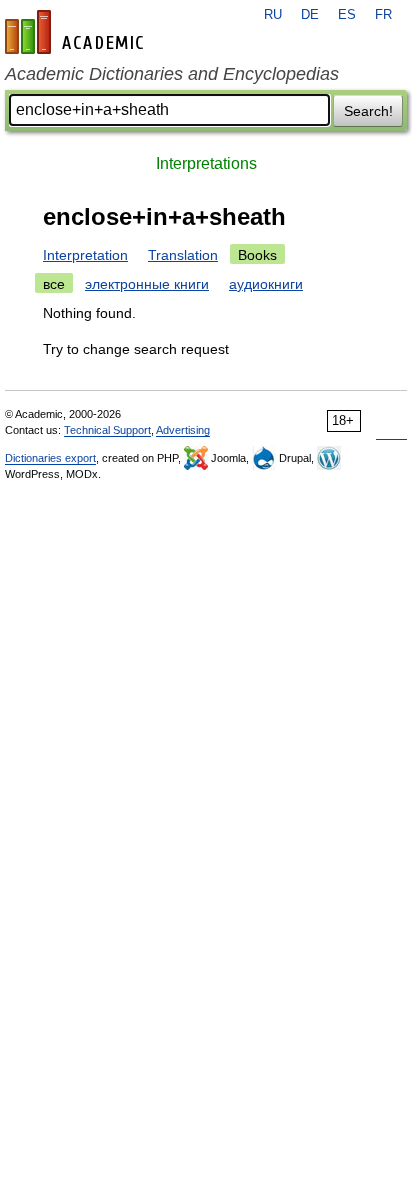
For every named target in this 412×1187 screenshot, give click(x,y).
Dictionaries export (50, 458)
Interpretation (85, 255)
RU (273, 15)
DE (310, 15)
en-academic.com (77, 32)
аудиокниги (266, 284)
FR (383, 15)
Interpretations (206, 163)
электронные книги (147, 284)
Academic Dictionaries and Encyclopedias (172, 74)
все (54, 284)
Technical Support (107, 430)
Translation (183, 255)
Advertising (183, 430)
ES (347, 15)
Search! (368, 111)
